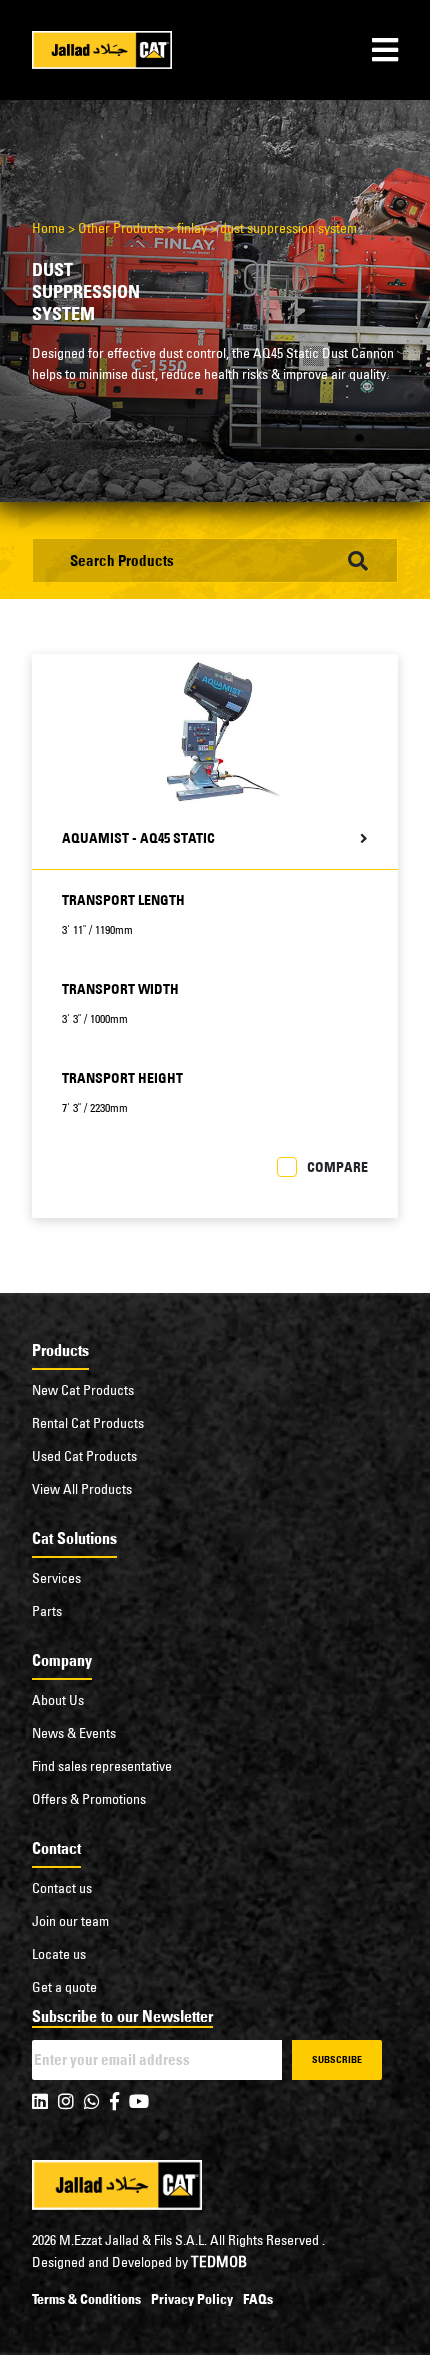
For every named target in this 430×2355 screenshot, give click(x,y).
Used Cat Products (84, 1456)
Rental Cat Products (88, 1423)
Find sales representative (102, 1766)
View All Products (82, 1489)
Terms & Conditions (86, 2299)
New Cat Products (83, 1390)
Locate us (59, 1954)
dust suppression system (288, 228)
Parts (47, 1611)
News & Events (74, 1733)
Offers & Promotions (89, 1799)
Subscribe (337, 2059)
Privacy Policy (192, 2299)
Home (48, 228)
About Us (58, 1700)
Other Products (121, 228)
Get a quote (64, 1987)
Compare (337, 1167)
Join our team (70, 1921)
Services (56, 1578)
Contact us (62, 1888)
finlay (192, 228)
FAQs (258, 2299)
